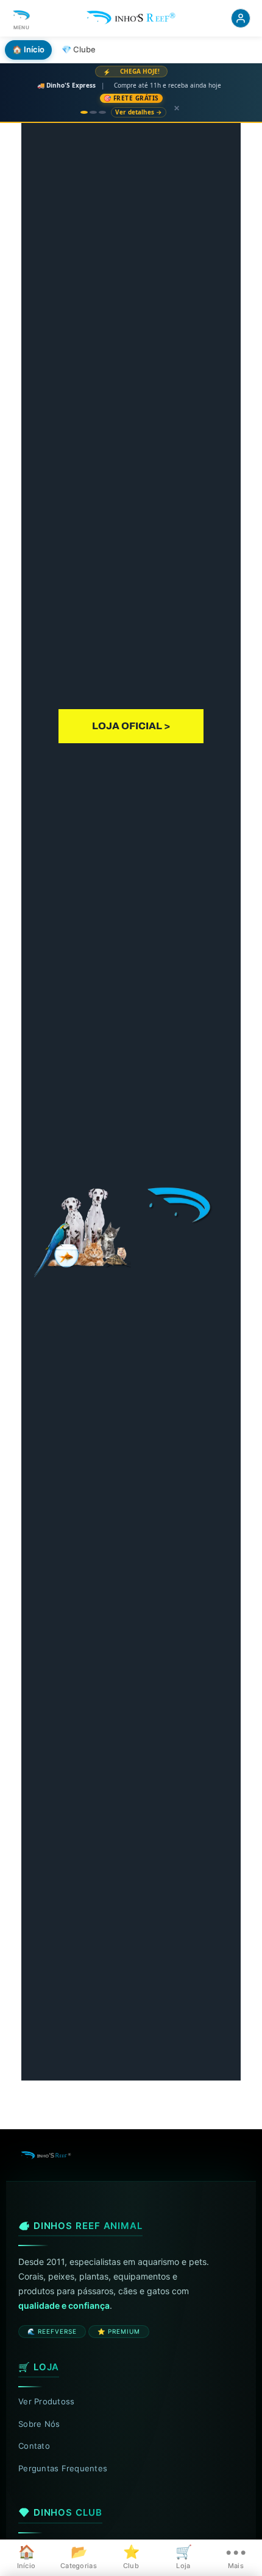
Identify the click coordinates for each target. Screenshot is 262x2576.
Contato (34, 2446)
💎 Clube (79, 49)
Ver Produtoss (46, 2401)
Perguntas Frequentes (63, 2468)
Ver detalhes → (139, 112)
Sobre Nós (39, 2424)
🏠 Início (28, 49)
